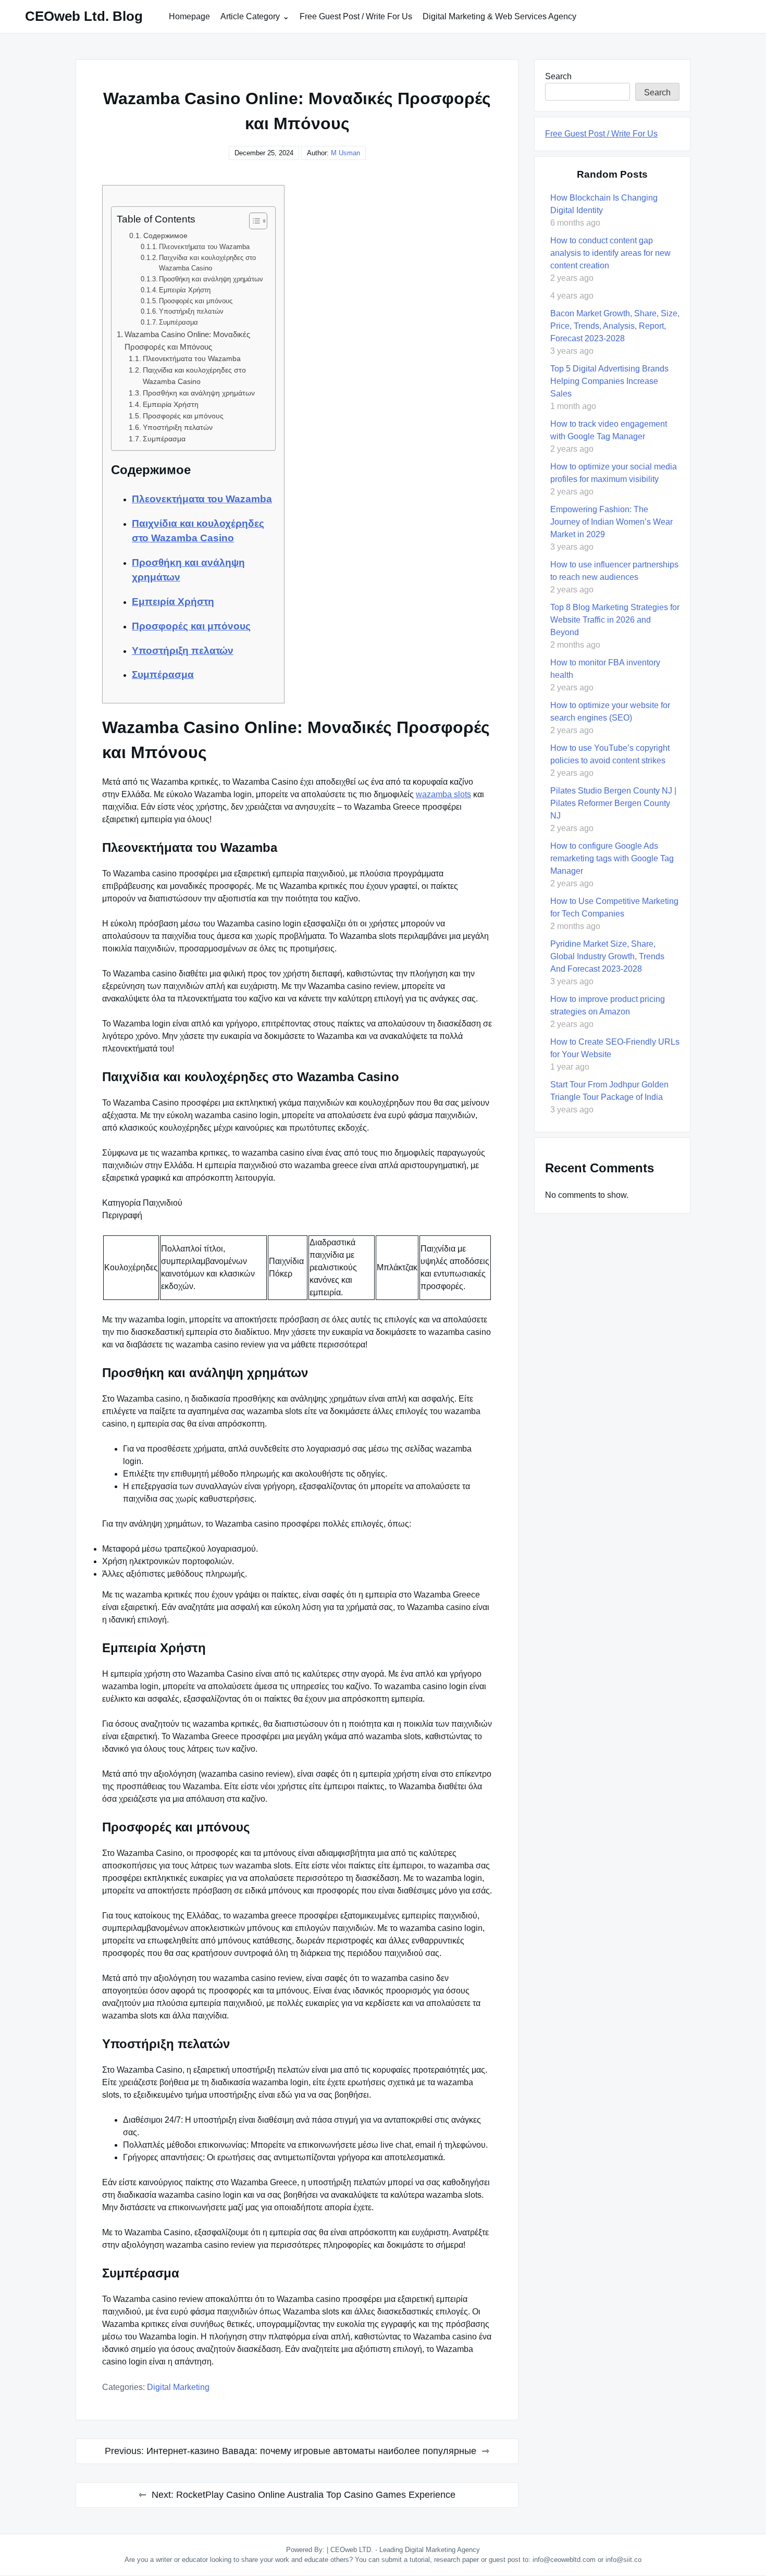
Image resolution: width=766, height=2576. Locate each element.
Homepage (189, 16)
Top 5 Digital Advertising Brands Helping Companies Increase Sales (609, 381)
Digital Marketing (178, 2387)
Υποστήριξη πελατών (191, 311)
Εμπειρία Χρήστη (185, 290)
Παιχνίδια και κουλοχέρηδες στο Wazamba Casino (207, 263)
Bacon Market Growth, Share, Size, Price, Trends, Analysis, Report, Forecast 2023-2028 (615, 326)
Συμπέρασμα (178, 322)
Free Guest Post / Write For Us (356, 16)
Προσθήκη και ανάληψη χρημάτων (211, 279)
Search (558, 76)
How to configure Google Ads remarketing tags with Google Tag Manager (612, 858)
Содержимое (165, 236)
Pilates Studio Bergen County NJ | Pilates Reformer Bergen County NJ (613, 803)
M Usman (345, 153)
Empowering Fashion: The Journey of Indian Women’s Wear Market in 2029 (611, 522)
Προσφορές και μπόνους (196, 301)
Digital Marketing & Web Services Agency (499, 16)
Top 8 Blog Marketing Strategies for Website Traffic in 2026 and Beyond (615, 620)
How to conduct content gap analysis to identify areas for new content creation (610, 253)
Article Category (250, 16)
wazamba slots (443, 794)
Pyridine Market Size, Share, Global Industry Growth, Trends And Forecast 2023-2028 (607, 956)
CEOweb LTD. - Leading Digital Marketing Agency (405, 2550)
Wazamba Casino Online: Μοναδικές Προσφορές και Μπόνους (187, 340)
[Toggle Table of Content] (253, 221)
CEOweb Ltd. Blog (84, 16)
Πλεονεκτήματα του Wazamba (204, 247)
